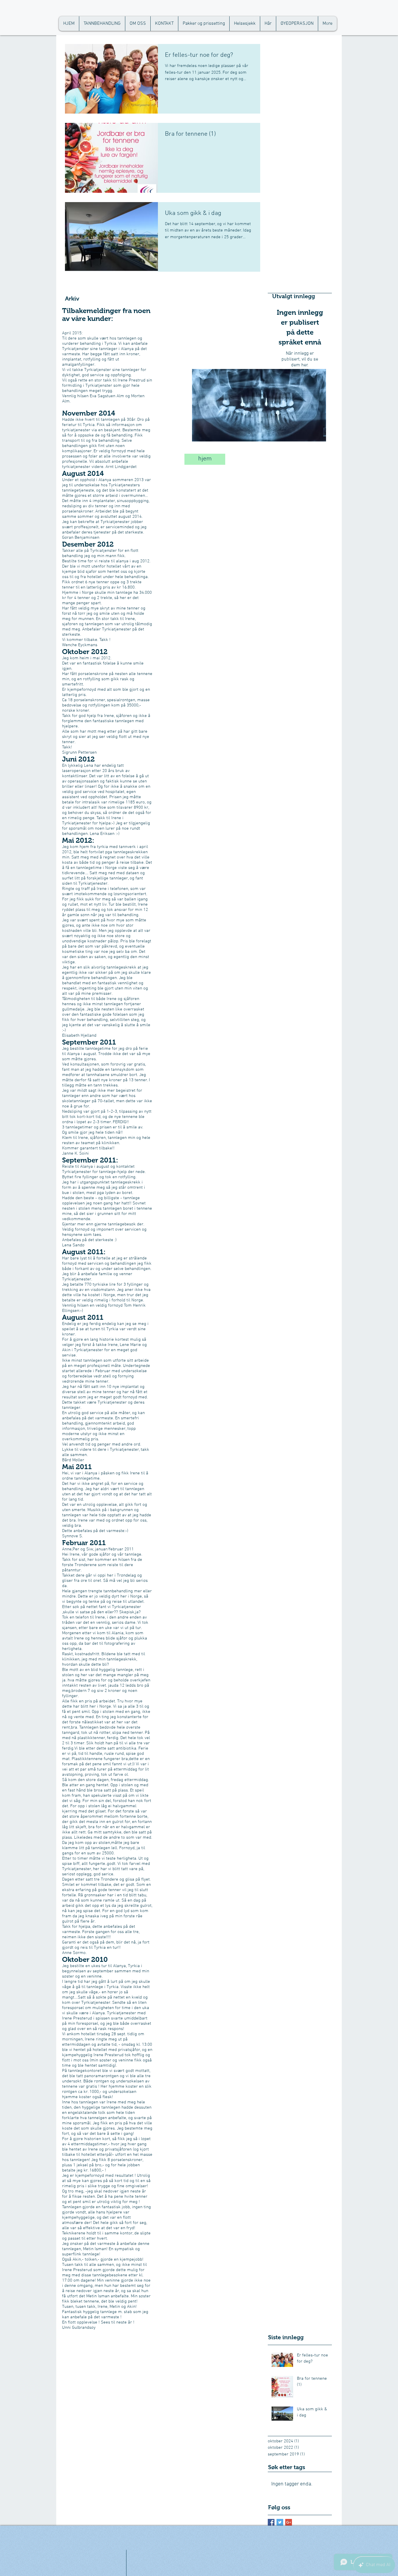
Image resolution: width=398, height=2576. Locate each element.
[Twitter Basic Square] (280, 2522)
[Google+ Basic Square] (289, 2522)
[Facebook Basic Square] (271, 2522)
